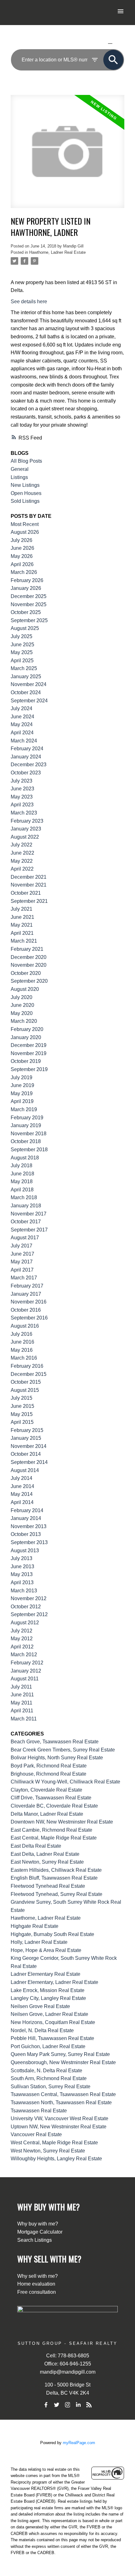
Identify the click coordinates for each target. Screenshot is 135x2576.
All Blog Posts (26, 461)
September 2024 (29, 701)
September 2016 (29, 1318)
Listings (19, 477)
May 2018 (22, 1181)
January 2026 (26, 588)
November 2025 (29, 604)
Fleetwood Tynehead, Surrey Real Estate (57, 1894)
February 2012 (27, 1663)
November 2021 (29, 885)
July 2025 (22, 636)
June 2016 (22, 1342)
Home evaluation (36, 2284)
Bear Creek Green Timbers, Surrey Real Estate (63, 1750)
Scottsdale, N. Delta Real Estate (46, 2071)
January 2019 (26, 1125)
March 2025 (24, 668)
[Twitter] (57, 2405)
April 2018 (22, 1190)
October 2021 (26, 893)
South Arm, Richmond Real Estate (49, 2078)
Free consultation (37, 2292)
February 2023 (27, 821)
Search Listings (35, 2240)
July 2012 (22, 1631)
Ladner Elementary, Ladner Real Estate (54, 1982)
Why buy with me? (38, 2224)
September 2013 (29, 1542)
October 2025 (26, 612)
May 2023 (22, 797)
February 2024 (27, 749)
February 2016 (27, 1366)
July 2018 (22, 1166)
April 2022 (22, 869)
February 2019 (27, 1118)
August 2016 (25, 1326)
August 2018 (25, 1158)
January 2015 (26, 1438)
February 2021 (27, 949)
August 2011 (25, 1679)
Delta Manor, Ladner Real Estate (47, 1814)
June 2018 (22, 1174)
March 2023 (24, 813)
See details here (29, 302)
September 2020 (29, 981)
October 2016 (26, 1310)
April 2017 (22, 1270)
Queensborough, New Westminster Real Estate (63, 2062)
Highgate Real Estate (35, 1926)
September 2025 (29, 620)
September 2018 (29, 1150)
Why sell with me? (38, 2276)
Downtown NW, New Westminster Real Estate (62, 1822)
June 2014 (22, 1486)
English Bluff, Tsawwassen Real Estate (54, 1878)
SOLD (120, 43)
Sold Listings (25, 501)
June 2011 (22, 1695)
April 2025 (22, 661)
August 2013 (25, 1551)
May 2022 (22, 861)
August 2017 (25, 1238)
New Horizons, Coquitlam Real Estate (53, 2022)
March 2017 (24, 1278)
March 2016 (24, 1358)
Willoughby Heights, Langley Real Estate (56, 2159)
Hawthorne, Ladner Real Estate (57, 252)
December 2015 (29, 1374)
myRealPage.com (79, 2443)
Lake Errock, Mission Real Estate (48, 1990)
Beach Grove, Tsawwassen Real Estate (55, 1742)
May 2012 (22, 1639)
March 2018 (24, 1197)
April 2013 (22, 1582)
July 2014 (22, 1478)
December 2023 (29, 765)
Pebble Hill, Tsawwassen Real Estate (52, 2038)
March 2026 (24, 572)
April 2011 (22, 1711)
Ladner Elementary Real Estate (46, 1974)
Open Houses (26, 493)
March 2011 (24, 1719)
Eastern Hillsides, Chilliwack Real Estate (56, 1870)
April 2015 (22, 1422)
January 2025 (26, 677)
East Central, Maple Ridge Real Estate (54, 1838)
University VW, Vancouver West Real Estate (59, 2118)
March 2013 (24, 1591)
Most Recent (25, 524)
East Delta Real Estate (36, 1846)
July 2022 (22, 845)
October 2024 (26, 692)
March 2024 (24, 741)
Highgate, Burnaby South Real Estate (52, 1934)
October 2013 (26, 1534)
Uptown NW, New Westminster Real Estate (59, 2127)
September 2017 (29, 1230)
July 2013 (22, 1558)
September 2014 (29, 1462)
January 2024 (26, 757)
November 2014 (29, 1446)
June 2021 (22, 917)
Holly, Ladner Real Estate (39, 1942)
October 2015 (26, 1382)
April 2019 (22, 1101)
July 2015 (22, 1398)
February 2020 (27, 1029)
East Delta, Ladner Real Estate (45, 1854)
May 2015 (22, 1414)
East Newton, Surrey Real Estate (47, 1862)
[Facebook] (46, 2405)
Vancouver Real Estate (36, 2134)
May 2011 (22, 1703)
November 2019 (29, 1053)
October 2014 (26, 1454)
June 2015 (22, 1406)
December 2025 (29, 596)
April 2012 (22, 1647)
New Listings (25, 485)
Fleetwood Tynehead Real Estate (48, 1886)
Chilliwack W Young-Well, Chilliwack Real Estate (65, 1782)
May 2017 (22, 1262)
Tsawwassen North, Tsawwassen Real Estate (61, 2102)
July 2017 (22, 1246)
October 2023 (26, 773)
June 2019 (22, 1085)
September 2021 (29, 901)
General (20, 469)
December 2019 (29, 1045)
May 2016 (22, 1350)
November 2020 (29, 965)
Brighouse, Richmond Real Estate (49, 1774)
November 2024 (29, 684)
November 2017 (29, 1214)
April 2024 (22, 733)
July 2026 (22, 540)
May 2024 (22, 724)
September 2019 (29, 1069)
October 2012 (26, 1607)
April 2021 (22, 933)
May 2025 (22, 652)
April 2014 (22, 1502)
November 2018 (29, 1134)
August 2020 (25, 989)
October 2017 (26, 1222)
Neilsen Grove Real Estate (40, 2006)
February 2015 (27, 1430)
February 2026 (27, 580)
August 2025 (25, 628)
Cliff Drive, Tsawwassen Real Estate (51, 1798)
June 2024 (22, 717)
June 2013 (22, 1566)
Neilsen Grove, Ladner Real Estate (49, 2014)
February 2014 (27, 1510)
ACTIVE (95, 43)
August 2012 (25, 1623)
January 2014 (26, 1518)
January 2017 (26, 1294)
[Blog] (89, 2405)
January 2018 (26, 1206)
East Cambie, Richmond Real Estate (51, 1830)
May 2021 (22, 925)
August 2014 (25, 1470)
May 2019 (22, 1093)
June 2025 (22, 645)
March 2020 (24, 1021)
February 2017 (27, 1286)
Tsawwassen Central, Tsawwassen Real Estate (63, 2094)
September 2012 (29, 1614)
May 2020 (22, 1013)
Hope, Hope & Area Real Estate (46, 1950)
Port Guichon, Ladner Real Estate (48, 2046)
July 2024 (22, 708)
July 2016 (22, 1334)
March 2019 (24, 1109)
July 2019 (22, 1077)
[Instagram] (67, 2405)
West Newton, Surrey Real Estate (48, 2151)
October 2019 (26, 1061)
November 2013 (29, 1526)
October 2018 (26, 1141)
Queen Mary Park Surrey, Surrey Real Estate (60, 2054)
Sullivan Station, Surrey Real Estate (51, 2087)
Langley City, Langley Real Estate (48, 1998)
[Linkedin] (78, 2405)
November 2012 (29, 1598)
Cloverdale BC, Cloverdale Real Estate (54, 1806)
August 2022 (25, 837)
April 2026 (22, 564)
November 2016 (29, 1302)
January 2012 (26, 1671)
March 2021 (24, 941)
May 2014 (22, 1494)
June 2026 (22, 548)
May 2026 (22, 556)
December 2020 (29, 957)
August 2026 (25, 532)
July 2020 (22, 997)
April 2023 (22, 805)
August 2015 (25, 1390)
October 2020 (26, 973)
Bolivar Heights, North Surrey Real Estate (57, 1758)
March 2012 (24, 1655)
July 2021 (22, 909)
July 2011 (21, 1687)
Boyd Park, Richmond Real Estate (49, 1766)
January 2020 (26, 1037)
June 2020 (22, 1005)
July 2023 (22, 781)
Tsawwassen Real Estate (39, 2111)
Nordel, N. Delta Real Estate (42, 2030)
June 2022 (22, 853)
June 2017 (22, 1254)
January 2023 (26, 829)
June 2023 (22, 789)
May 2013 (22, 1574)
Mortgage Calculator (40, 2232)
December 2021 (29, 877)
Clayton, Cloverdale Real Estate (46, 1790)
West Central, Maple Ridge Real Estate (54, 2143)
